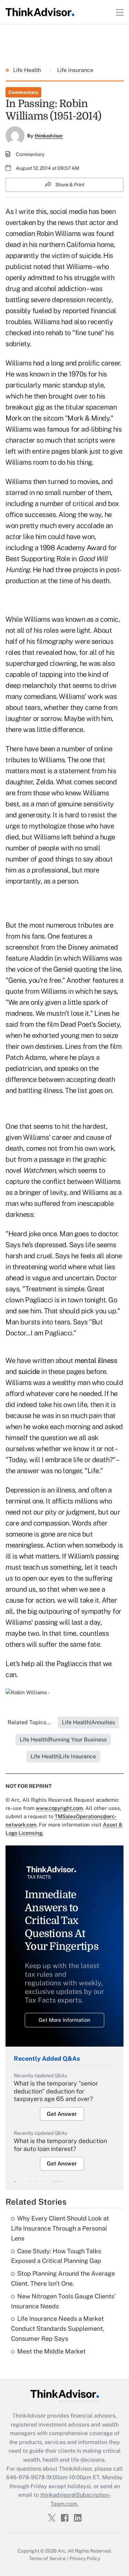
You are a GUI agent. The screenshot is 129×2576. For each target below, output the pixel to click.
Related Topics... (29, 1722)
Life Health (28, 70)
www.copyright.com (59, 1808)
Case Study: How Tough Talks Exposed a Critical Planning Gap (56, 2256)
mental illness (96, 1361)
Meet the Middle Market (51, 2351)
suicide (29, 1372)
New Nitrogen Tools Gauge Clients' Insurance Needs (63, 2301)
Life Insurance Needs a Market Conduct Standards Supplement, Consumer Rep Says (58, 2329)
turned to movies (73, 482)
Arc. (62, 2551)
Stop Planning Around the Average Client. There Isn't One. (63, 2278)
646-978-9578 (25, 2477)
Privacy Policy (85, 2558)
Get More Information (64, 2020)
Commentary (23, 92)
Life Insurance (74, 70)
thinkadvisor (49, 136)
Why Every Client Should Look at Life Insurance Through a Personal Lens (60, 2228)
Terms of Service (47, 2558)
